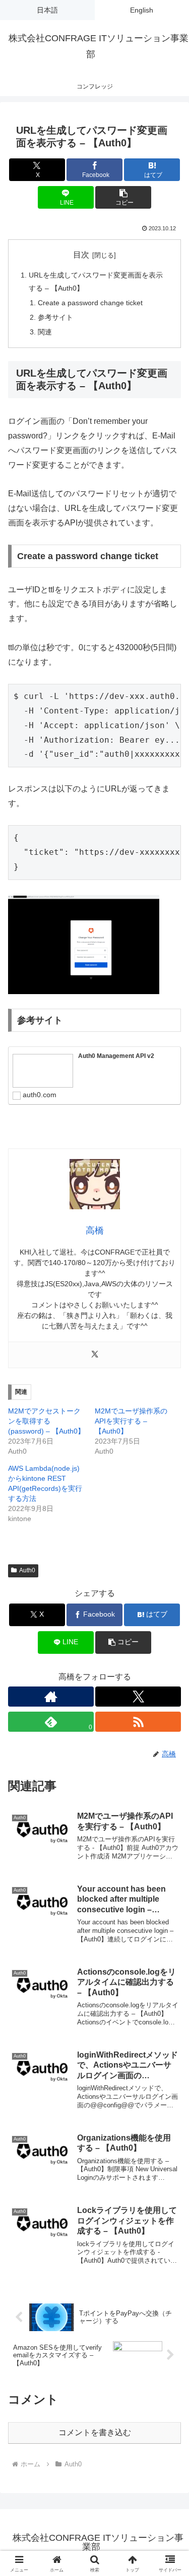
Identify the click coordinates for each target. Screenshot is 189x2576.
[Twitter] (95, 1355)
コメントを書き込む (95, 2432)
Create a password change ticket (90, 303)
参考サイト (55, 317)
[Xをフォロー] (138, 1697)
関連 (45, 332)
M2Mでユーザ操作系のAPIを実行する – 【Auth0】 (131, 1421)
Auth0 (27, 1570)
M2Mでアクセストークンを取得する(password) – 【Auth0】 (46, 1421)
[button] (123, 197)
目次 (81, 255)
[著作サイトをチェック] (51, 1697)
